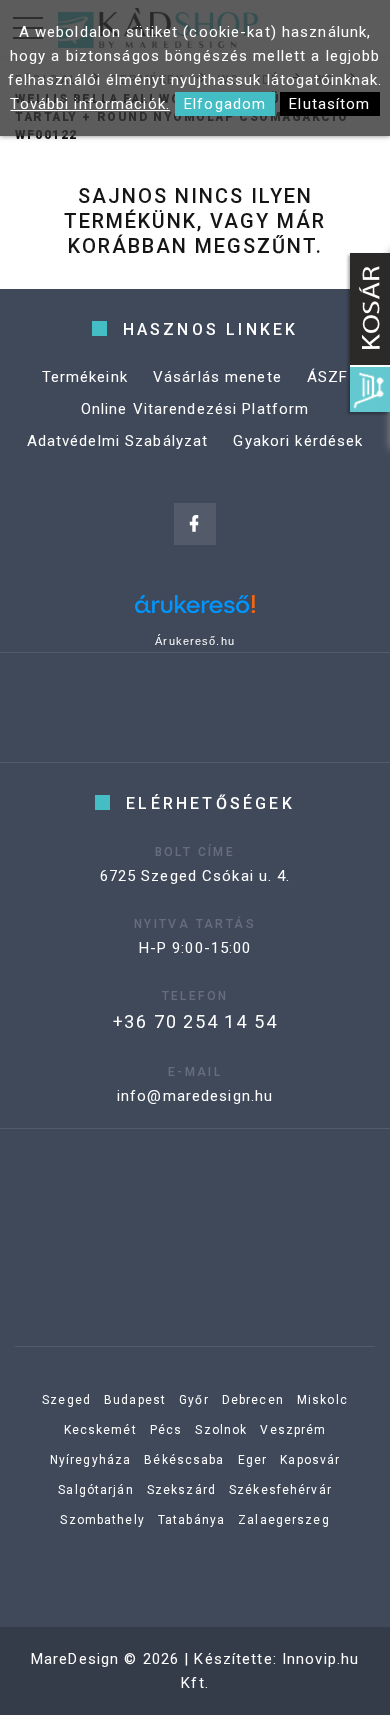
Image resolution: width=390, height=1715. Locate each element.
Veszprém (293, 1430)
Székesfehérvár (280, 1490)
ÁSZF (328, 377)
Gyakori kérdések (298, 441)
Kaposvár (310, 1460)
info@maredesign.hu (195, 1096)
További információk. (90, 104)
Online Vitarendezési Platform (195, 409)
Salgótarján (95, 1490)
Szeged (66, 1400)
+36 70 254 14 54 (195, 1021)
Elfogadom (225, 104)
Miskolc (322, 1400)
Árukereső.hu (195, 641)
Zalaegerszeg (284, 1520)
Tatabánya (191, 1520)
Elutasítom (329, 104)
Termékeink (85, 377)
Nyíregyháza (90, 1460)
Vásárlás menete (217, 377)
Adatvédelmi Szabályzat (118, 441)
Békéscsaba (184, 1460)
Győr (194, 1400)
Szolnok (221, 1430)
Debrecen (253, 1400)
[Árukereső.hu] (195, 611)
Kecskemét (100, 1430)
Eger (253, 1460)
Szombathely (102, 1520)
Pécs (166, 1430)
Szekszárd (181, 1490)
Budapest (135, 1400)
